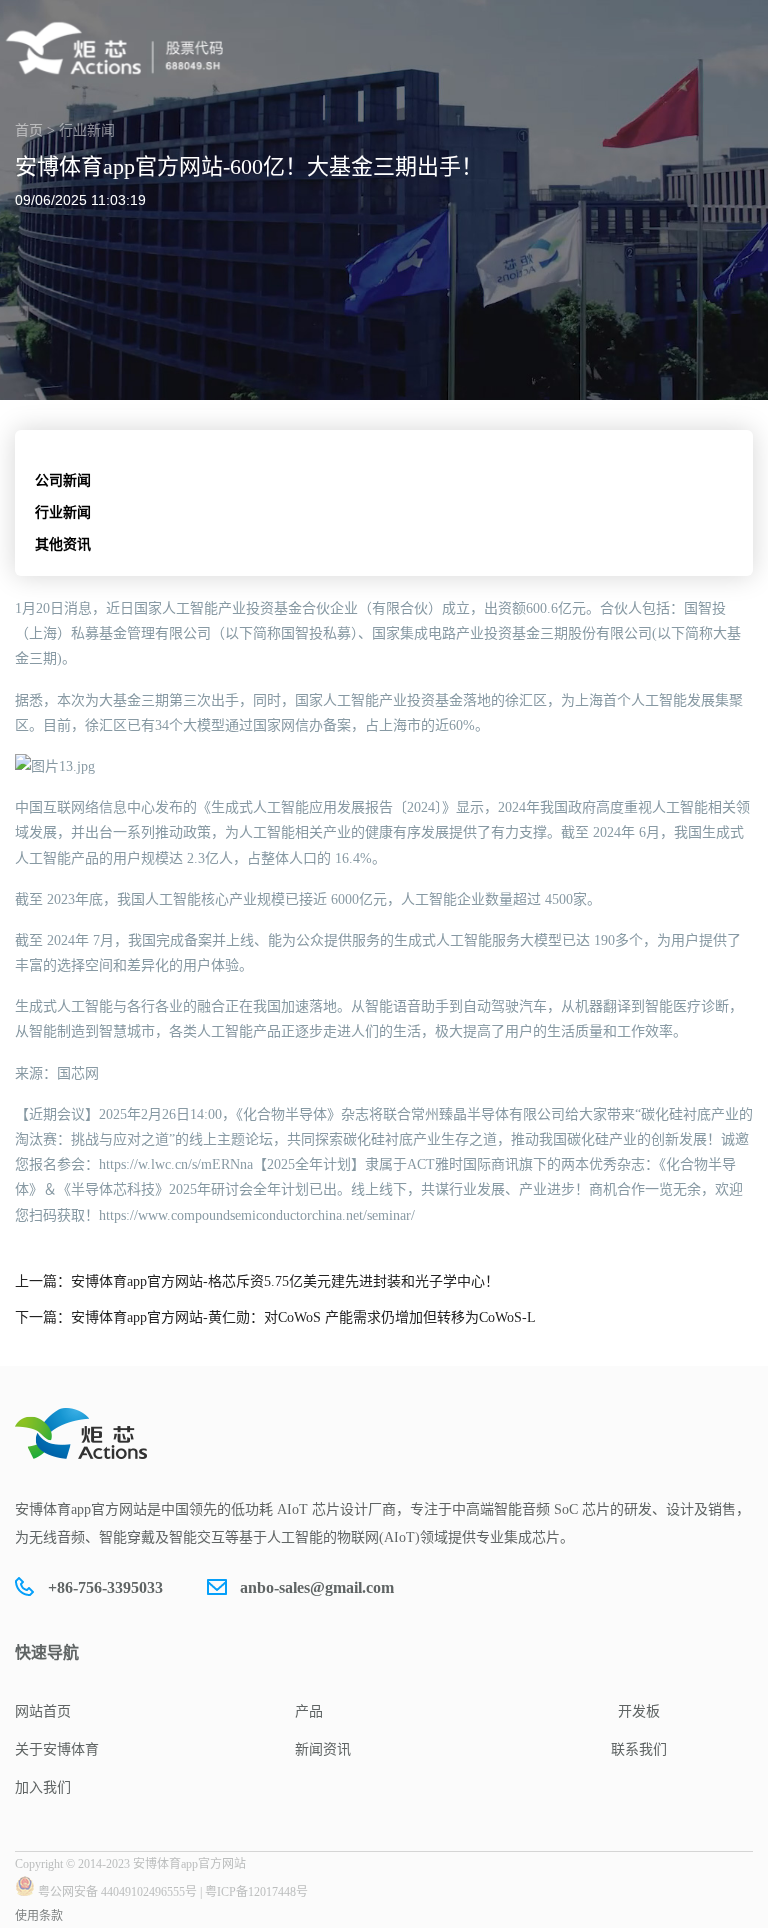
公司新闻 (63, 480)
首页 (29, 130)
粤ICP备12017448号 (256, 1892)
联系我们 (639, 1749)
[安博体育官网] (120, 48)
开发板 (639, 1711)
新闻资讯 (323, 1749)
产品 (309, 1711)
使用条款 (39, 1916)
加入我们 (43, 1787)
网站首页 (43, 1711)
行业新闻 (63, 512)
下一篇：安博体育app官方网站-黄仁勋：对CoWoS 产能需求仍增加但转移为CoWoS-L (275, 1317)
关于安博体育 (57, 1749)
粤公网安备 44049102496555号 (117, 1892)
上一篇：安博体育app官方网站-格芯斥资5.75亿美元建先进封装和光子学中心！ (257, 1281)
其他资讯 (63, 544)
